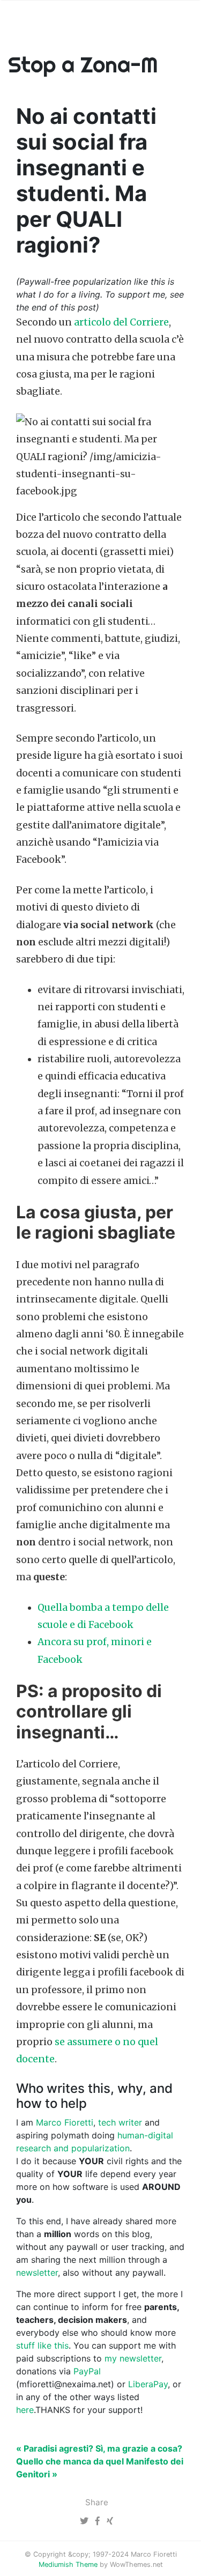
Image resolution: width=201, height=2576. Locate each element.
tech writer (120, 2122)
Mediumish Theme (68, 2564)
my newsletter (133, 2358)
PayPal (87, 2371)
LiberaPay (148, 2384)
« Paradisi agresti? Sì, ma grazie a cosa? (99, 2448)
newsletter (37, 2272)
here (25, 2410)
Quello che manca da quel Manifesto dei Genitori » (100, 2468)
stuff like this (42, 2345)
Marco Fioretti (65, 2122)
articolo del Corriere (121, 322)
